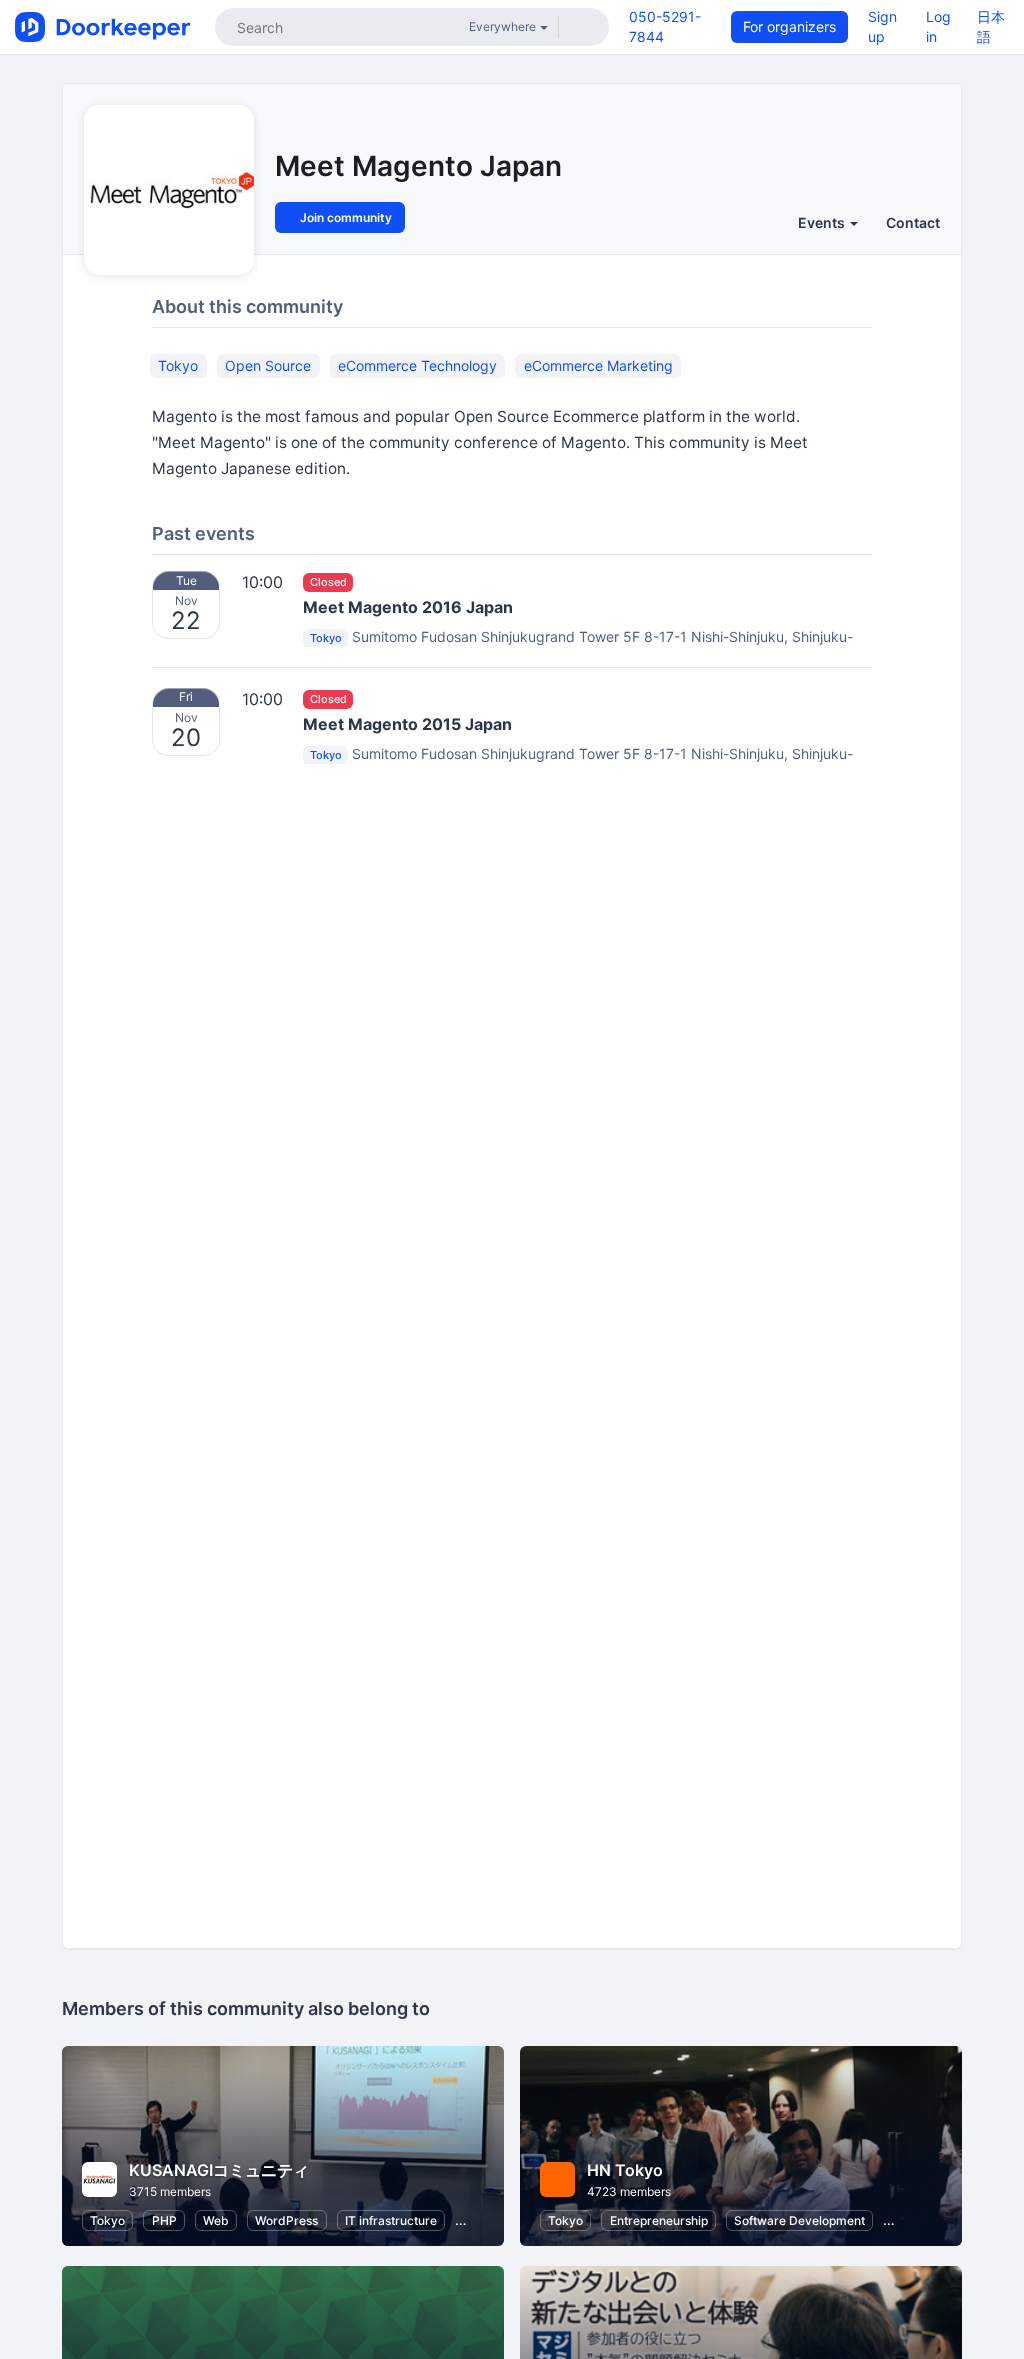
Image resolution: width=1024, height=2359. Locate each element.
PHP (164, 2220)
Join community (344, 217)
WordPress (286, 2220)
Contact (913, 222)
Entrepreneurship (659, 2220)
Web (216, 2220)
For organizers (789, 26)
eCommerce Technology (417, 365)
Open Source (268, 365)
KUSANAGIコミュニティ (219, 2170)
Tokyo (178, 365)
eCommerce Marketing (598, 365)
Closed (328, 582)
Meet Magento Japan (418, 166)
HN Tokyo (625, 2170)
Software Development (799, 2220)
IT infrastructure (391, 2220)
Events (823, 222)
